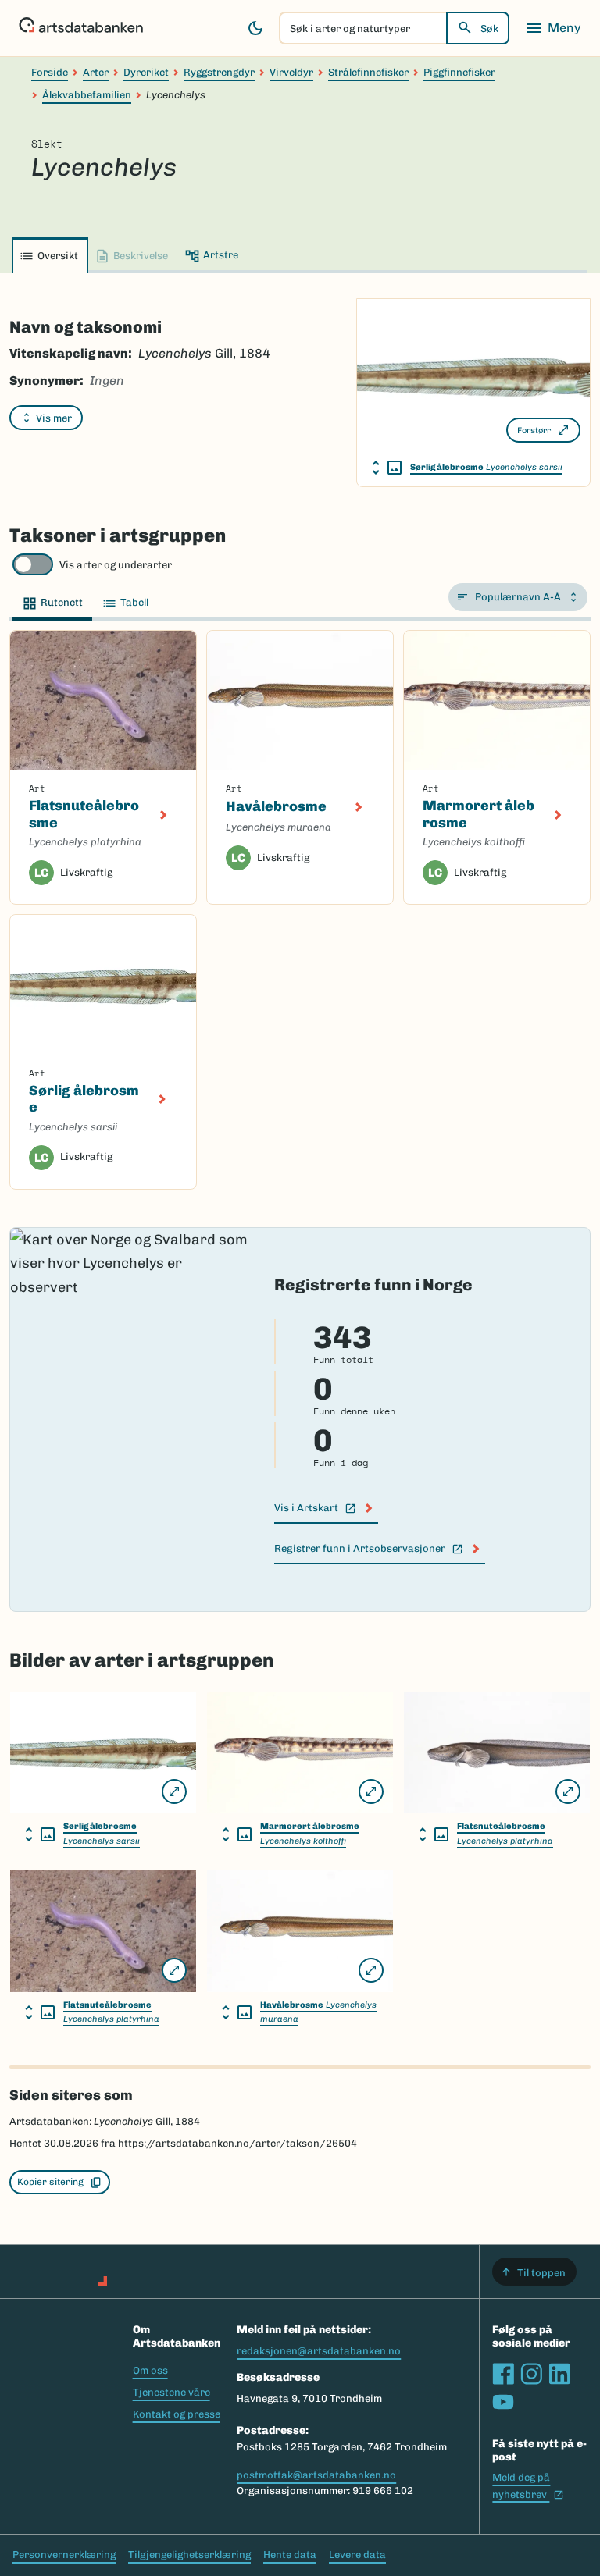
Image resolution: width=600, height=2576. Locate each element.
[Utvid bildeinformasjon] (387, 468)
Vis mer (54, 418)
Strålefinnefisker (368, 72)
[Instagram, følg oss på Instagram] (531, 2374)
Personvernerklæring (64, 2555)
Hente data (290, 2555)
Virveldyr (291, 72)
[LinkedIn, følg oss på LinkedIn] (559, 2374)
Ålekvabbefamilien (87, 95)
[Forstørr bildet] (174, 1791)
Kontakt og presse (177, 2414)
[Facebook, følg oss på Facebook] (503, 2374)
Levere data (357, 2555)
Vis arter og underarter (116, 565)
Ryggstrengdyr (219, 72)
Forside (50, 72)
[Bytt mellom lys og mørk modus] (255, 28)
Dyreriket (146, 72)
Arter (96, 72)
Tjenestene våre (171, 2392)
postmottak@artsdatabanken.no (316, 2475)
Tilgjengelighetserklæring (189, 2555)
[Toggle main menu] (553, 28)
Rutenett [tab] (62, 602)
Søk (489, 28)
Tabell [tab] (134, 602)
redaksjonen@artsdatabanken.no (319, 2351)
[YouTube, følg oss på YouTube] (503, 2402)
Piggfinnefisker (459, 72)
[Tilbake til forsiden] (81, 28)
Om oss (150, 2370)
